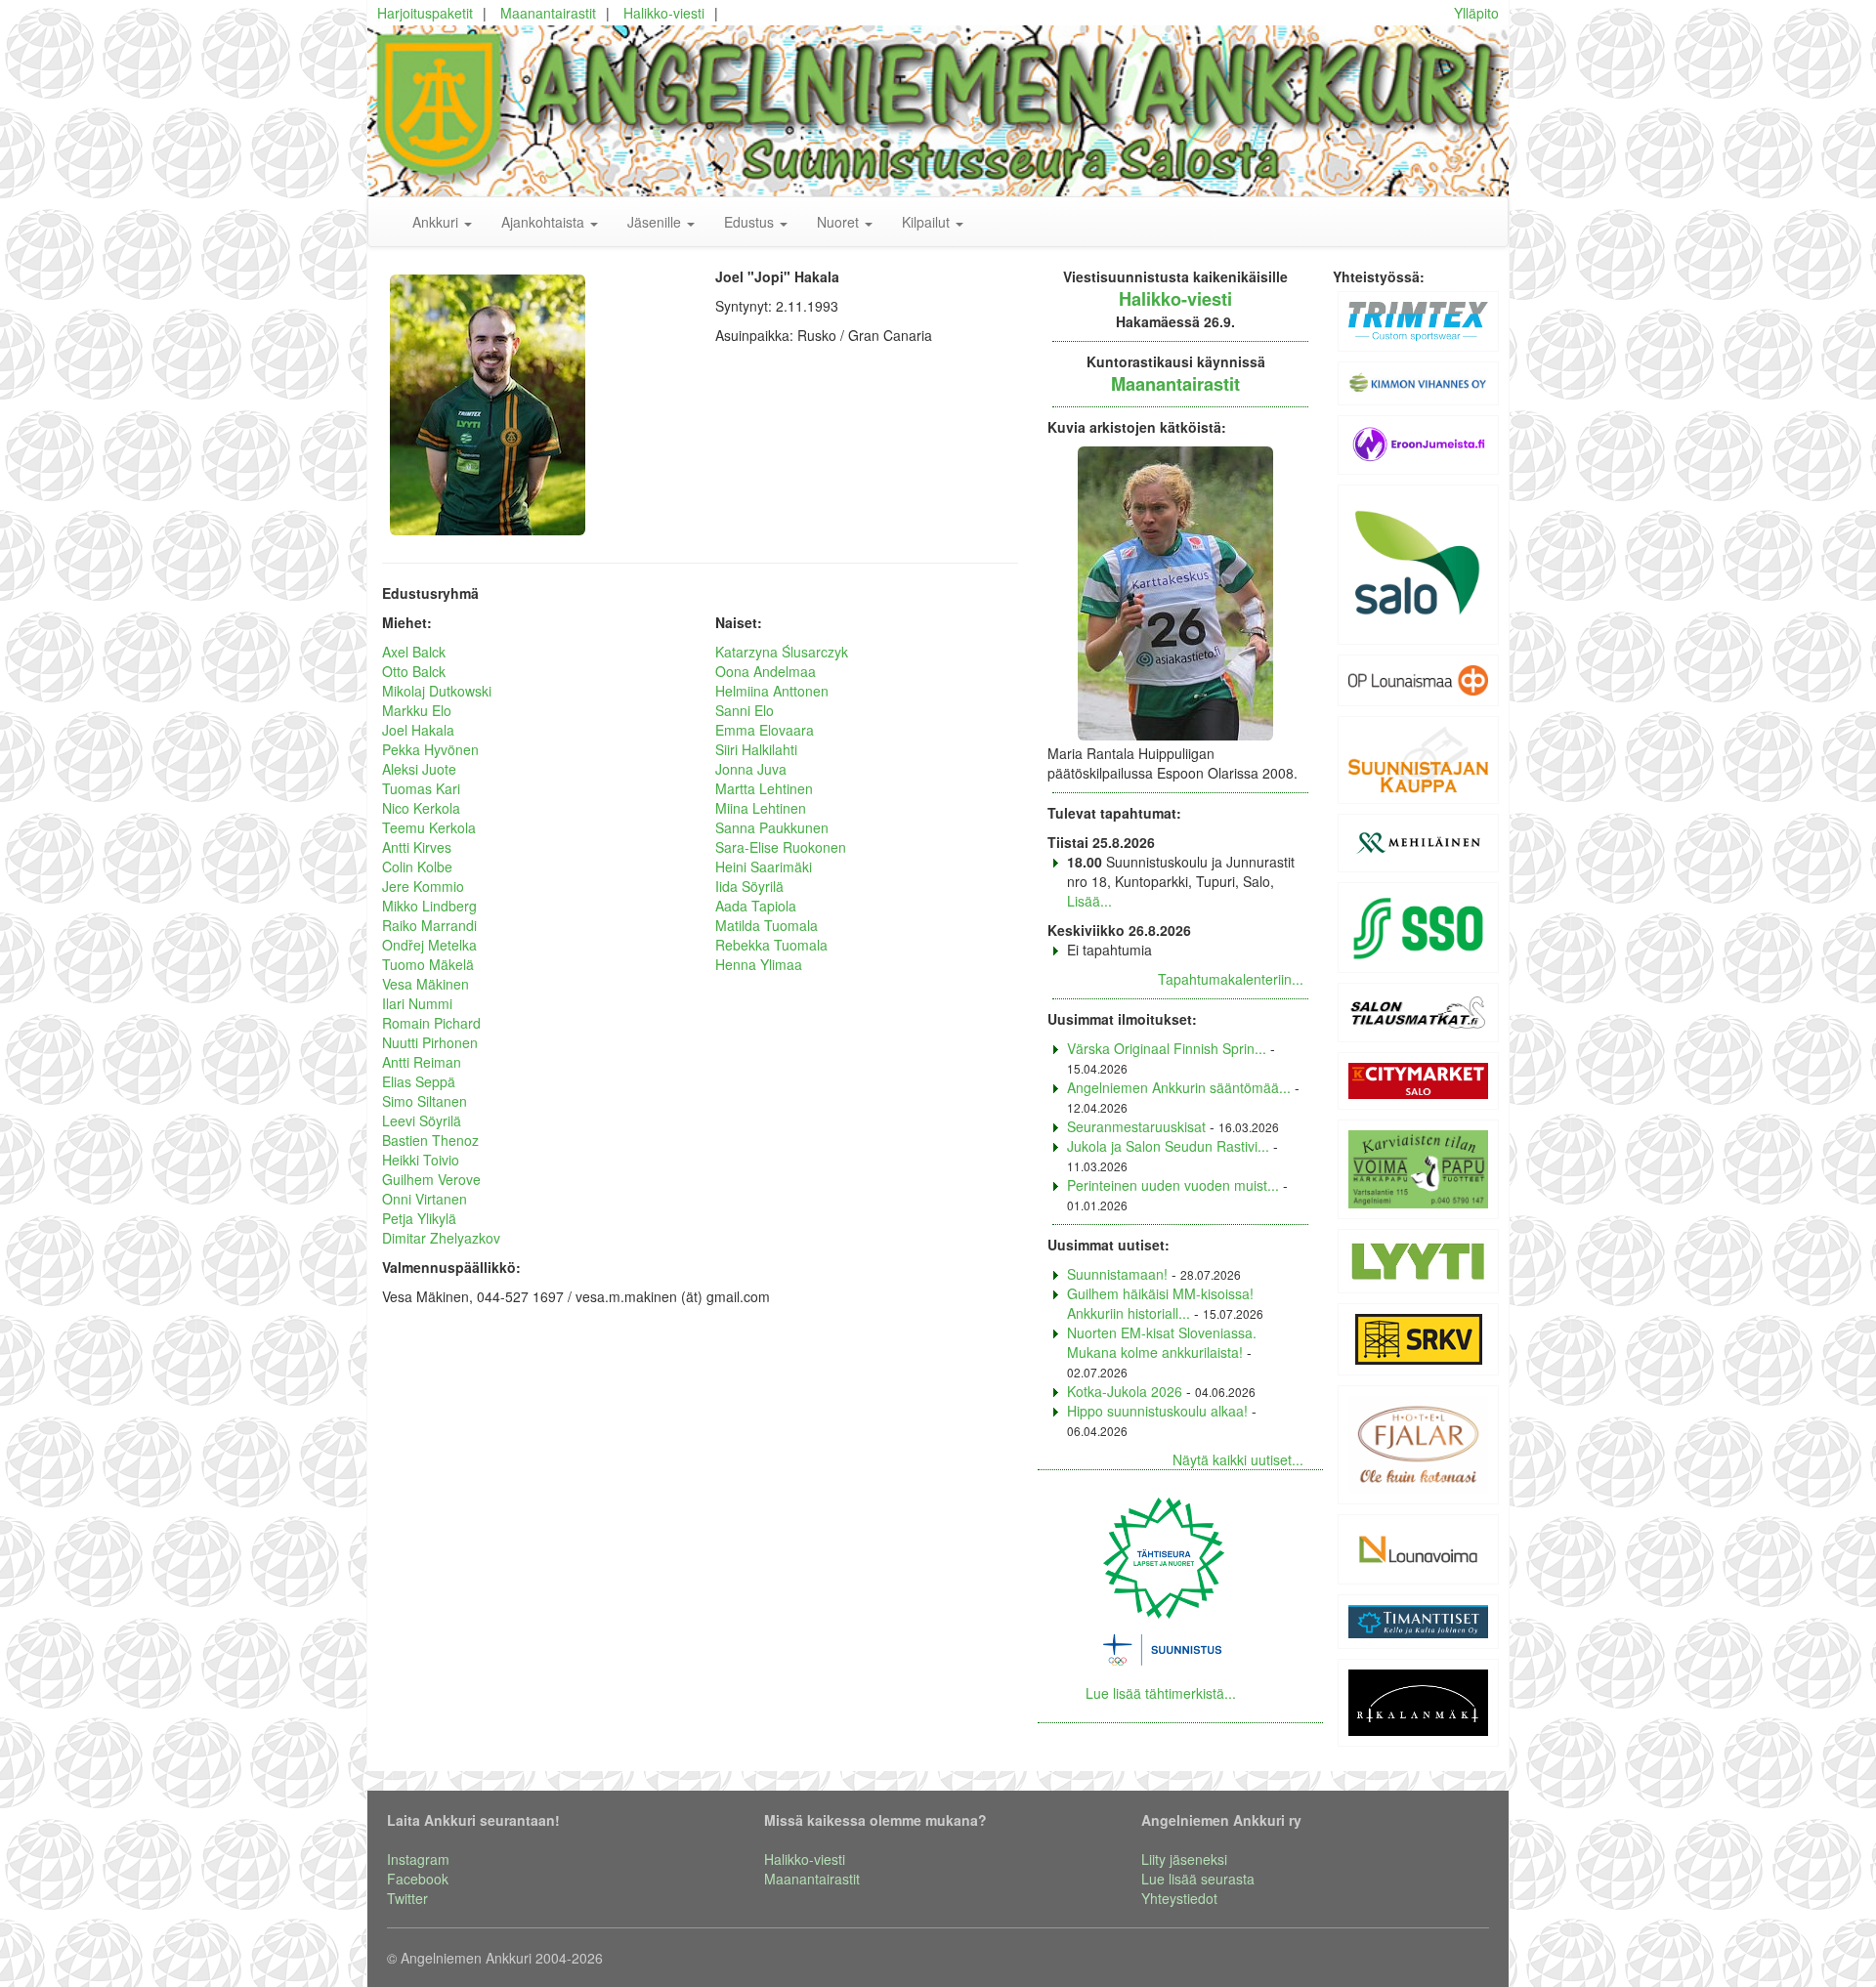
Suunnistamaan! (1117, 1274)
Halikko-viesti (664, 13)
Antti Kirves (417, 847)
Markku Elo (417, 710)
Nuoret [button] (840, 222)
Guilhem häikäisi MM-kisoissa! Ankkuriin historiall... (1160, 1303)
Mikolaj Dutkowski (437, 691)
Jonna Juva (751, 769)
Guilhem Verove (431, 1179)
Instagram (418, 1859)
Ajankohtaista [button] (545, 222)
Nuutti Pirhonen (430, 1042)
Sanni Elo (745, 710)
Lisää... (1089, 901)
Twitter (407, 1898)
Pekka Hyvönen (430, 749)
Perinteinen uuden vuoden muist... (1173, 1185)
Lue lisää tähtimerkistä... (1161, 1693)
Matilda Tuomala (767, 925)
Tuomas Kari (421, 788)
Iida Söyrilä (749, 886)
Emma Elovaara (765, 730)
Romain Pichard (431, 1023)
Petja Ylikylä (419, 1218)
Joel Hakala (418, 730)
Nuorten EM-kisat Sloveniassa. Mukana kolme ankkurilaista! (1162, 1342)
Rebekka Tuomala (771, 945)
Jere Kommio (423, 886)
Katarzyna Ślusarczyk (782, 652)
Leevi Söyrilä (422, 1120)
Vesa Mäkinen (426, 984)
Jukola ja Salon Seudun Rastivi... (1168, 1146)
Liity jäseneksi (1184, 1859)
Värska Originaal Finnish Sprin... (1167, 1048)
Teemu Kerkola (429, 827)
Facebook (418, 1879)
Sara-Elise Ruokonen (781, 847)
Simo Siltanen (425, 1101)
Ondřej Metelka (429, 945)
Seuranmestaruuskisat (1136, 1126)
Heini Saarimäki (764, 867)
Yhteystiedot (1179, 1898)
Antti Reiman (422, 1062)
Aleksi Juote (419, 769)
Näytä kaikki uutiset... (1238, 1459)
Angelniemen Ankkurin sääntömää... (1179, 1087)
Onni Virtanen (425, 1199)
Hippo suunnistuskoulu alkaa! (1157, 1411)
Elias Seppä (419, 1081)
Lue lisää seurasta (1198, 1879)
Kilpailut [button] (928, 222)
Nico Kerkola (421, 808)
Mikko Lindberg (429, 906)
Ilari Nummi (417, 1003)
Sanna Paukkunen (772, 827)
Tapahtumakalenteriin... (1231, 979)
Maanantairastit (548, 13)
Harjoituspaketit (425, 13)
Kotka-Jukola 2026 (1125, 1391)
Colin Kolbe (417, 867)
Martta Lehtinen (764, 788)
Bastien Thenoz (430, 1140)
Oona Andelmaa (766, 671)
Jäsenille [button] (656, 222)
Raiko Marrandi (429, 925)
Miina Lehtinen (761, 808)
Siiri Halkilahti (756, 749)
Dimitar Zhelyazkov (441, 1238)
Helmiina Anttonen (772, 691)
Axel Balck (414, 652)
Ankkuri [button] (437, 222)
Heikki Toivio (421, 1160)
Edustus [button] (751, 222)
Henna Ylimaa (759, 964)
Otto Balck (414, 671)
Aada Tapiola (756, 906)
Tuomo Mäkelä (428, 964)
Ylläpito (1476, 13)
